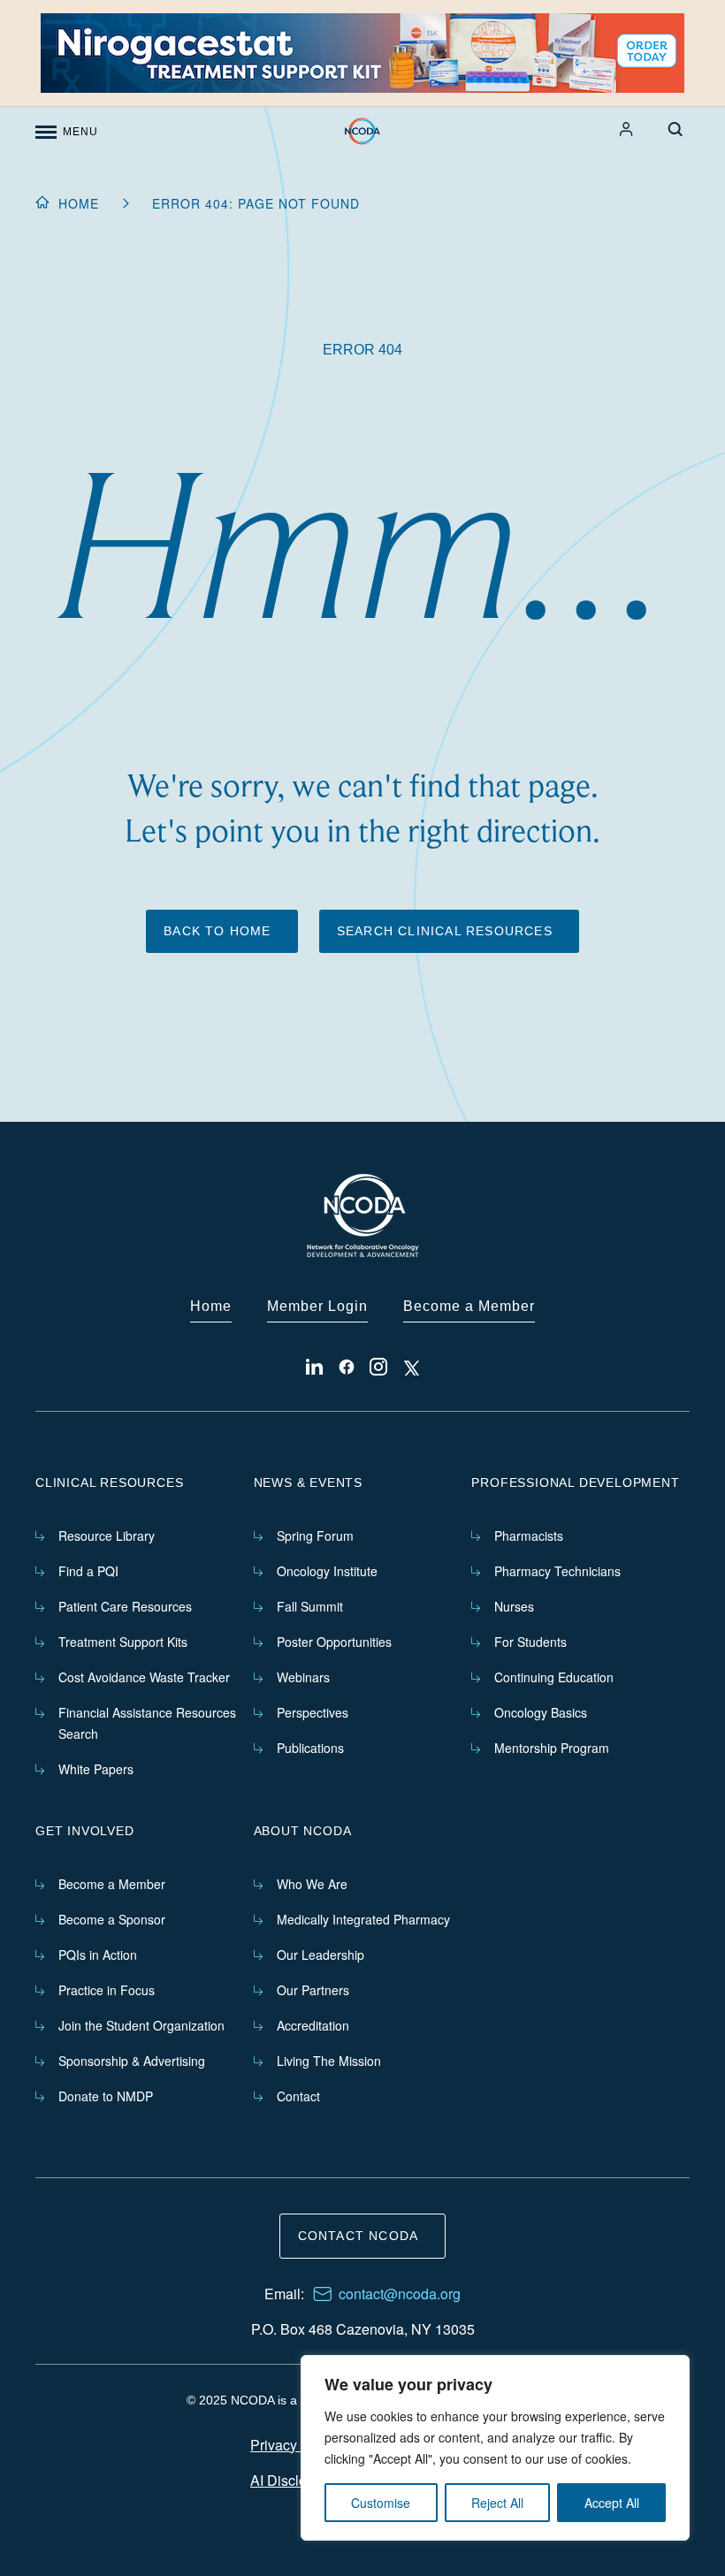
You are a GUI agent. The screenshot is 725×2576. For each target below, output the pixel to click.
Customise (381, 2503)
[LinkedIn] (315, 1367)
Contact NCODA (359, 2236)
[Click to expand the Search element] (675, 129)
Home (79, 203)
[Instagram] (378, 1367)
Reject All (497, 2503)
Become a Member (469, 1306)
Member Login (317, 1306)
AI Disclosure (292, 2480)
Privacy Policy (295, 2445)
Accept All (612, 2503)
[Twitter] (410, 1367)
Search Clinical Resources (445, 931)
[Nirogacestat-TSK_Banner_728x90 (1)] (362, 53)
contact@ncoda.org (400, 2294)
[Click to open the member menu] (626, 129)
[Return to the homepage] (362, 132)
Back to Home (217, 931)
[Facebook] (347, 1367)
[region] (495, 2448)
